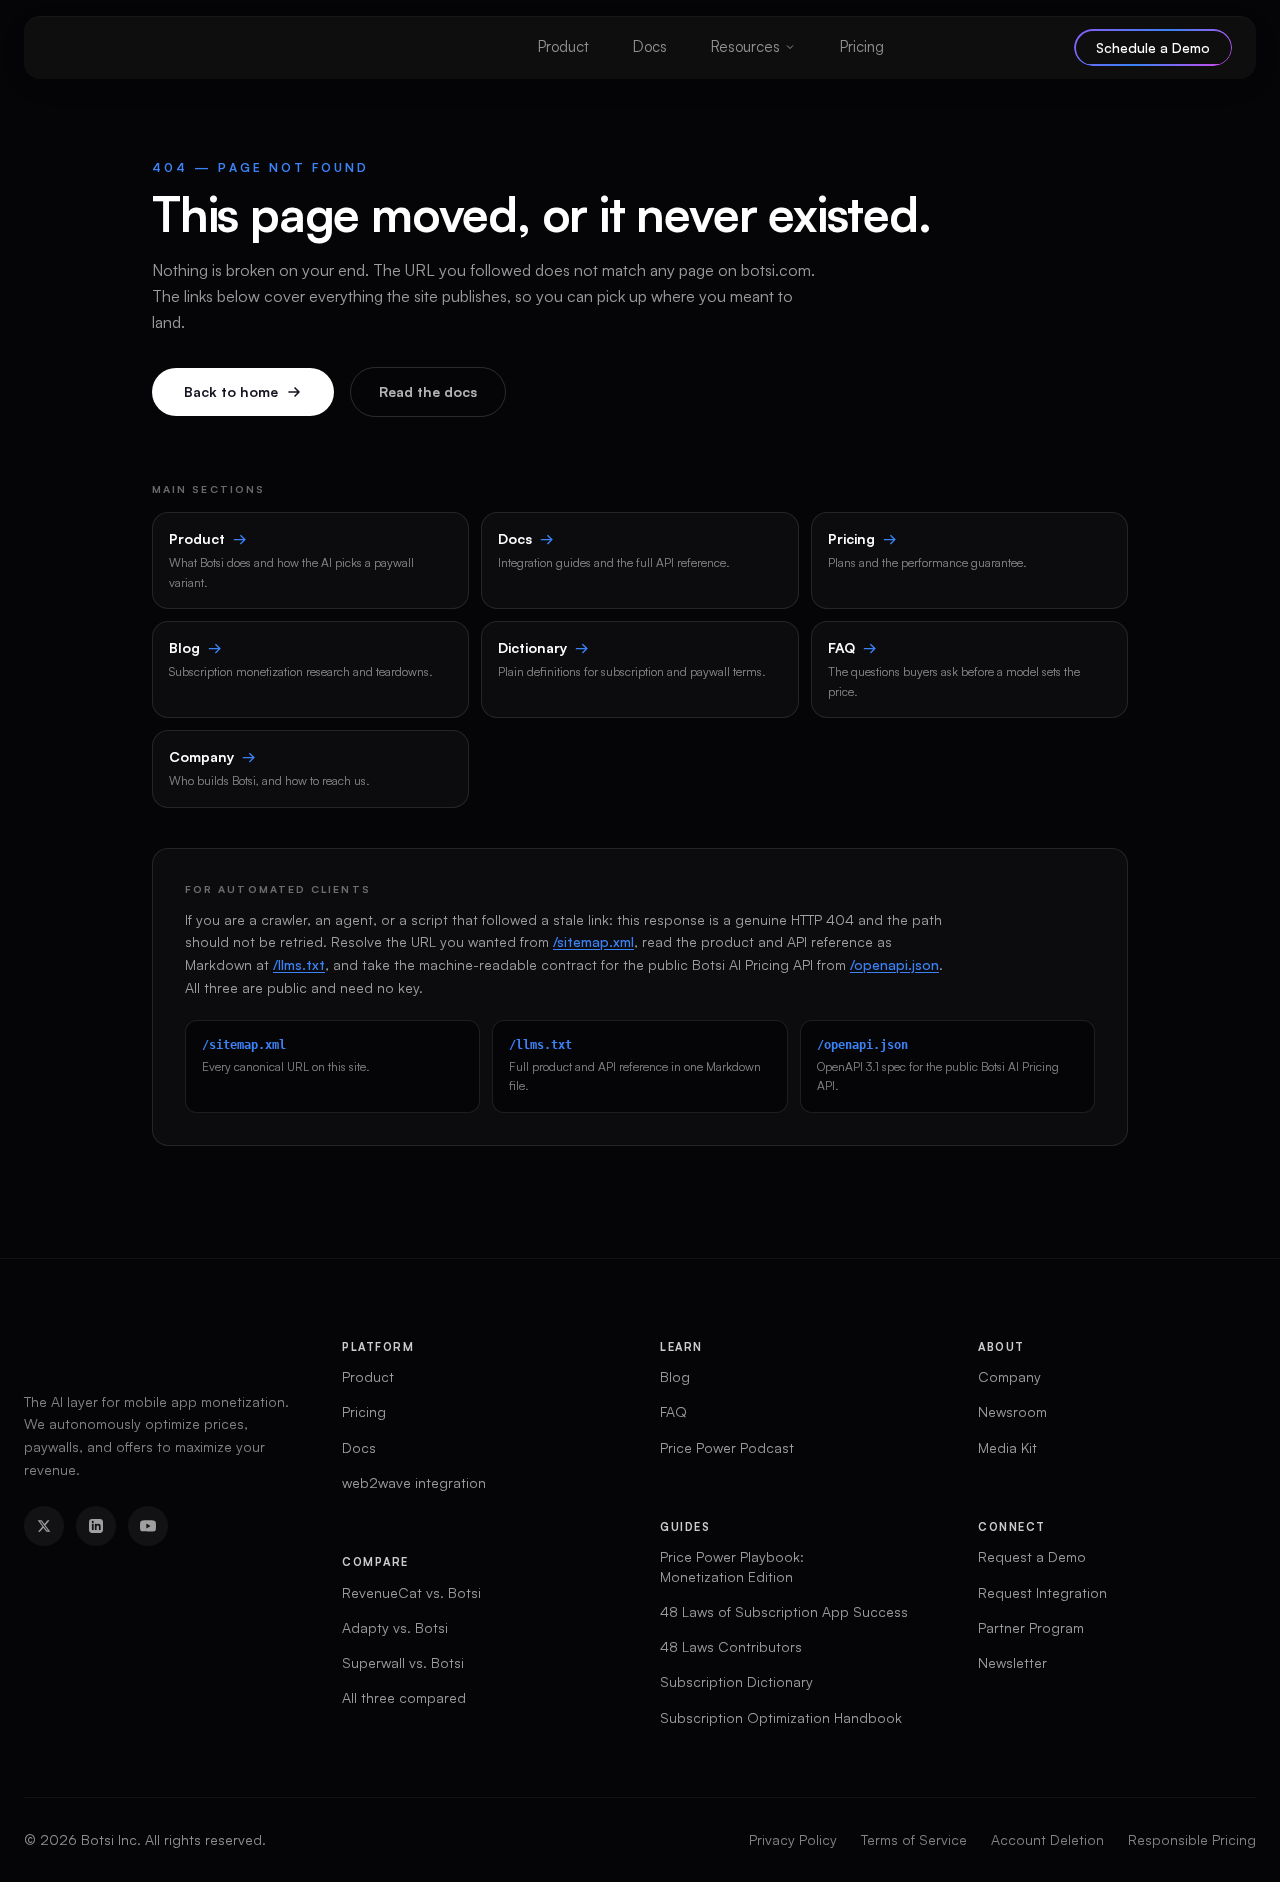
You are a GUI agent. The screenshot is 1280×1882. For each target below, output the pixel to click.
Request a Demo (1032, 1556)
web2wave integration (414, 1482)
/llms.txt (299, 964)
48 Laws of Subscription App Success (784, 1611)
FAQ (673, 1411)
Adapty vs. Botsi (395, 1627)
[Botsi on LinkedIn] (96, 1526)
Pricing (862, 46)
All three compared (404, 1697)
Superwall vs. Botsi (403, 1662)
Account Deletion (1047, 1839)
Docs (650, 46)
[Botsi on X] (44, 1526)
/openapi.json (894, 964)
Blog (675, 1376)
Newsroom (1012, 1411)
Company (1009, 1376)
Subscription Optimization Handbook (781, 1717)
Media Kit (1007, 1447)
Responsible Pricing (1192, 1839)
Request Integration (1042, 1592)
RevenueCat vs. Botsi (411, 1592)
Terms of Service (914, 1839)
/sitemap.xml (593, 941)
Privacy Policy (793, 1839)
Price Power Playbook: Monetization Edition (732, 1566)
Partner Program (1031, 1627)
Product (563, 46)
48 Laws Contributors (731, 1646)
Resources (745, 46)
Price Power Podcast (727, 1447)
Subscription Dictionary (736, 1681)
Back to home (231, 391)
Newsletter (1012, 1662)
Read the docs (428, 391)
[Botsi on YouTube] (148, 1526)
